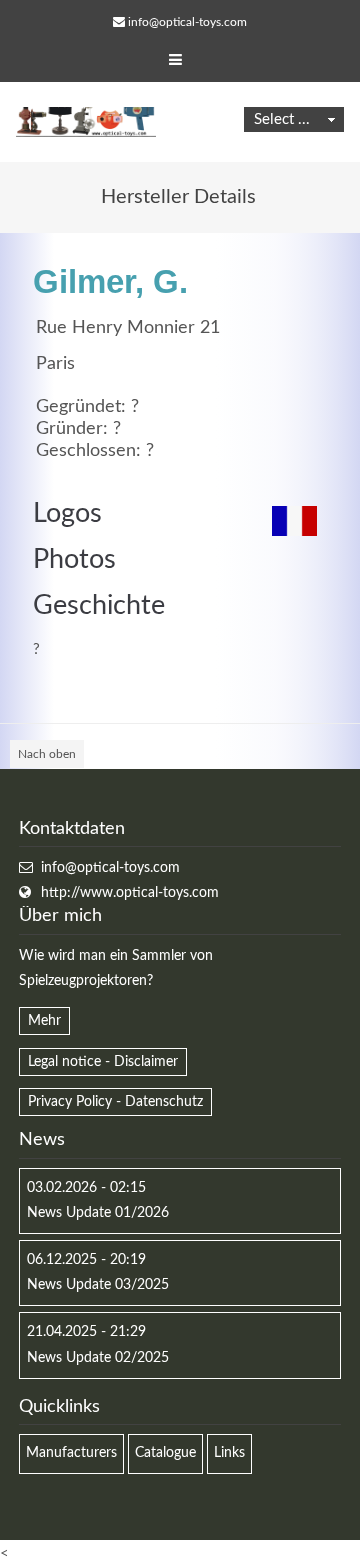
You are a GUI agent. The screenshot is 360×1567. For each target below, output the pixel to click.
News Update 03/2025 (98, 1285)
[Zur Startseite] (86, 122)
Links (229, 1453)
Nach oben (47, 754)
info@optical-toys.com (187, 22)
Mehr (44, 1021)
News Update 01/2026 (98, 1213)
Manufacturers (71, 1453)
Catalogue (165, 1453)
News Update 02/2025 (98, 1358)
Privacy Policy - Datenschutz (115, 1102)
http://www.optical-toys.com (130, 893)
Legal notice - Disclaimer (103, 1062)
